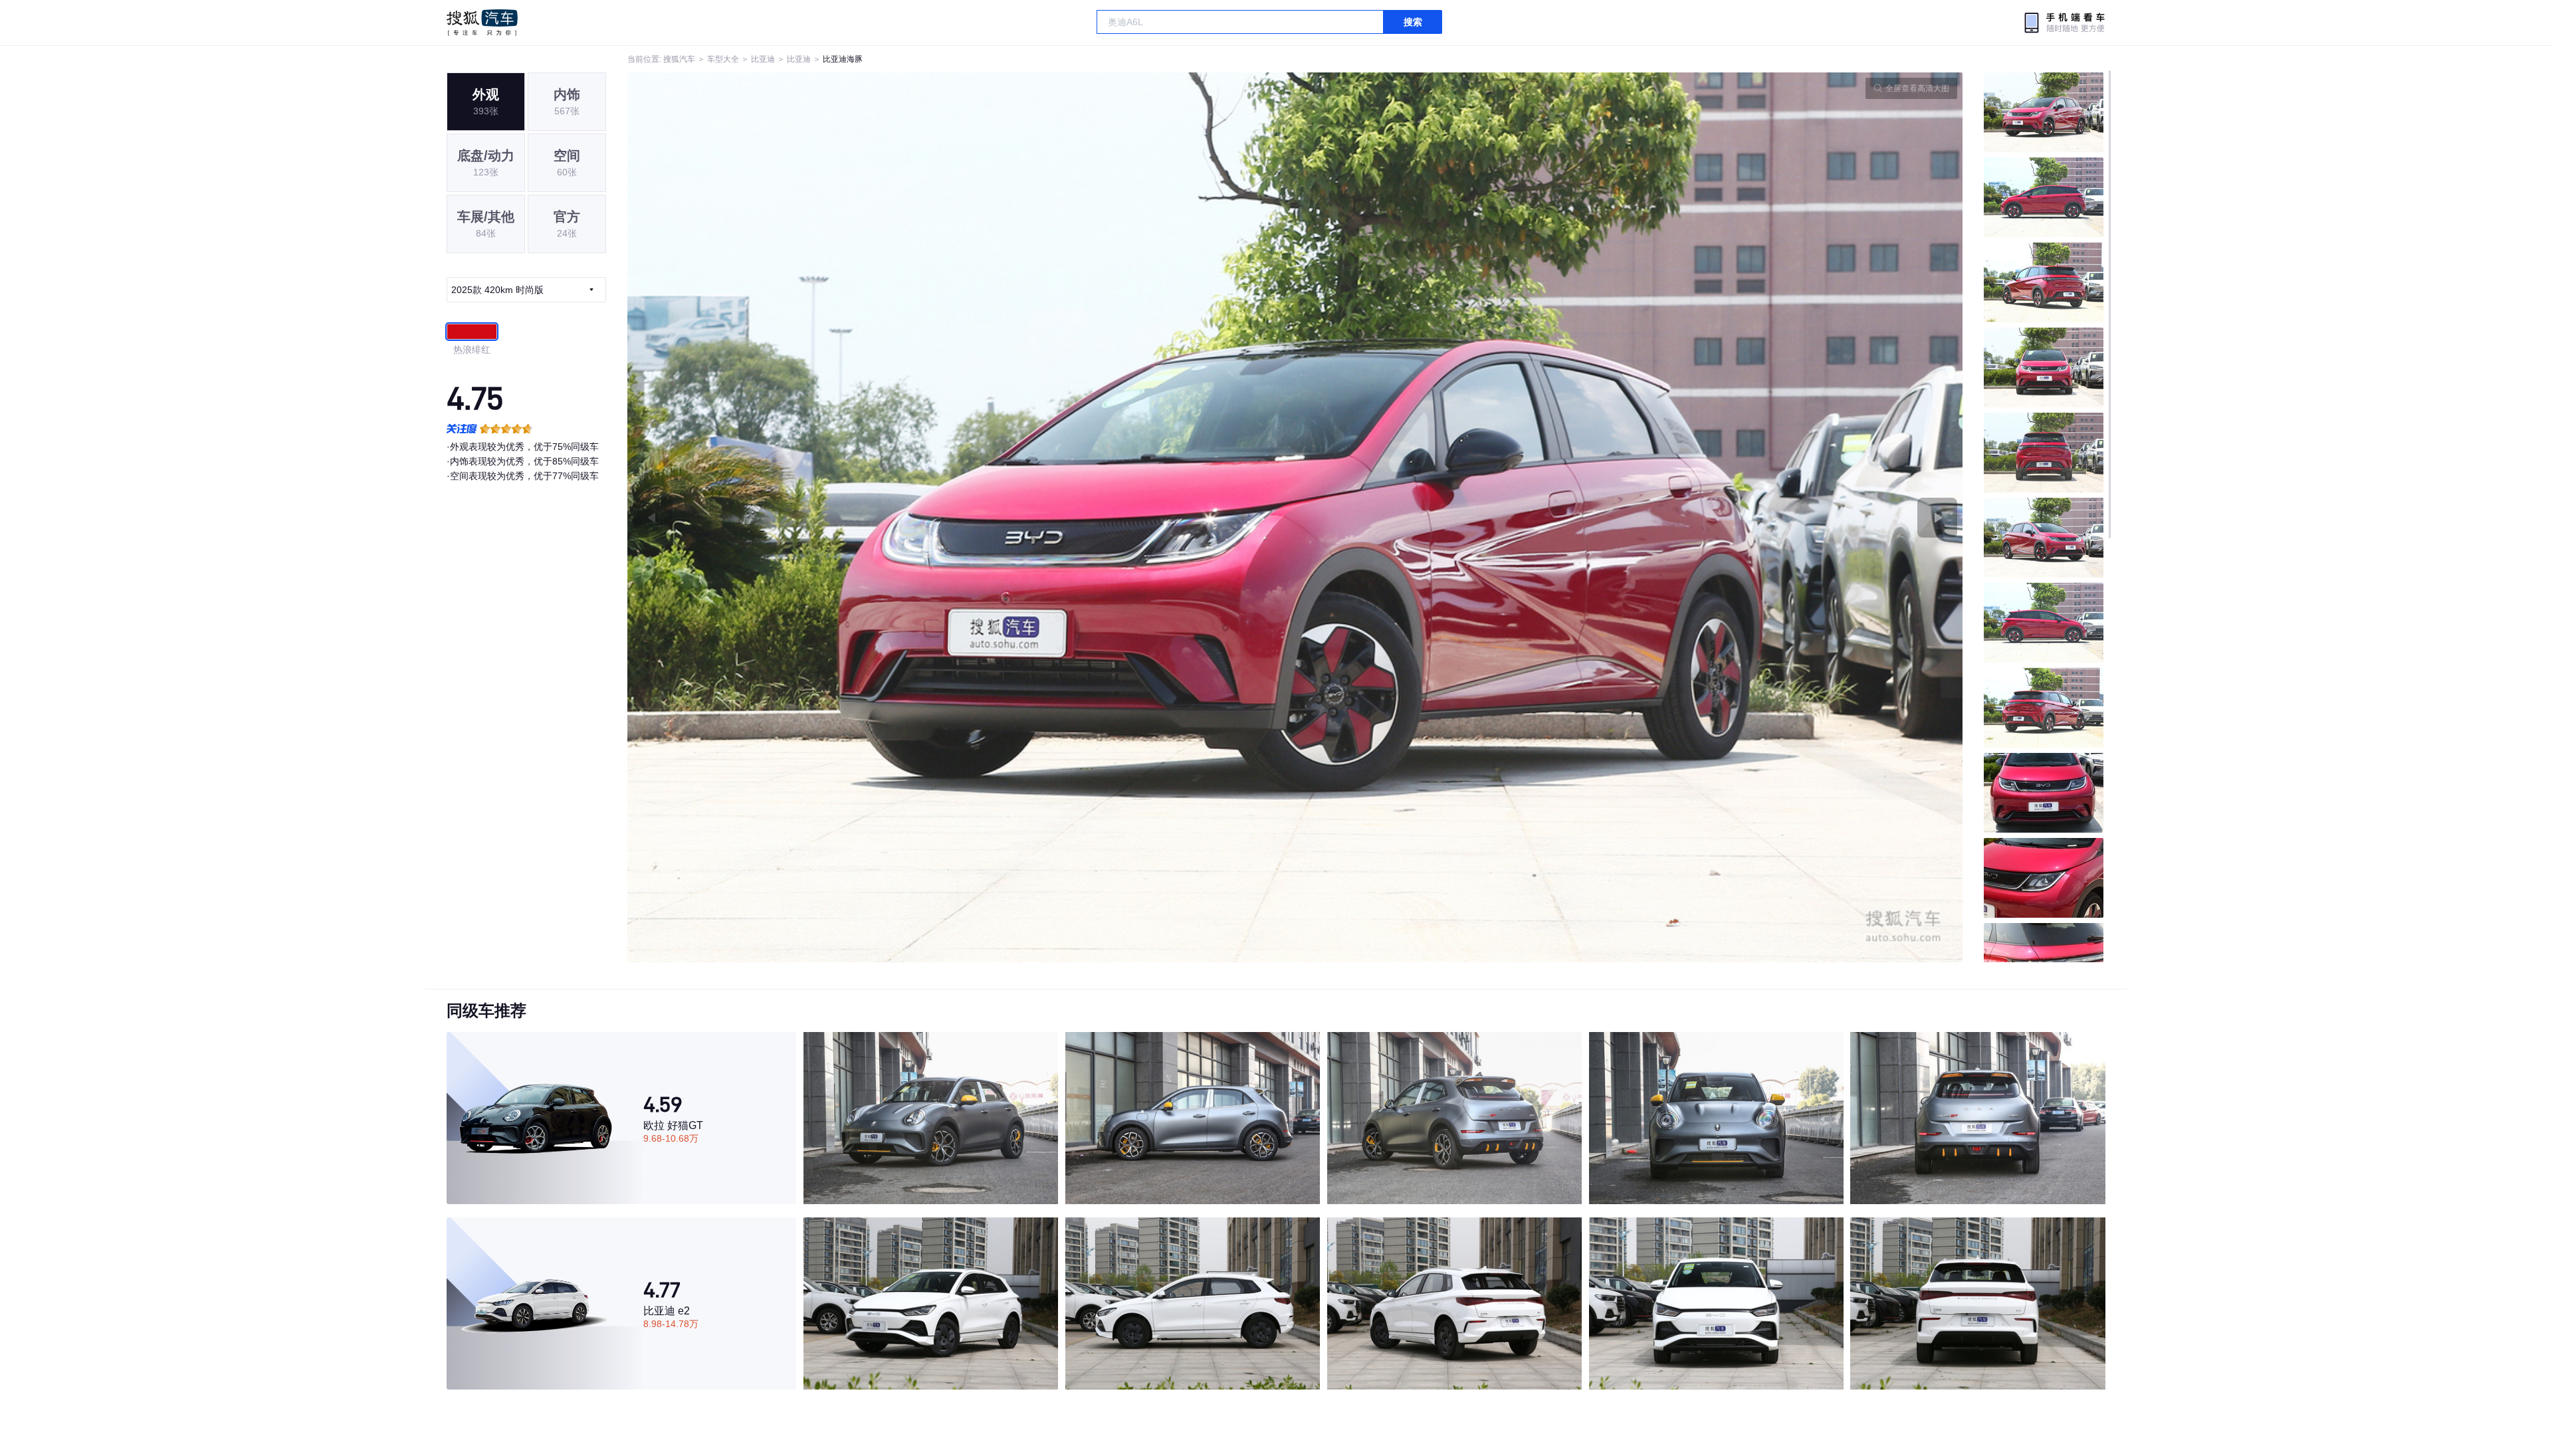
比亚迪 (763, 59)
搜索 (1413, 22)
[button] (961, 517)
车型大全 (723, 59)
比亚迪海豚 (843, 59)
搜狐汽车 (482, 23)
